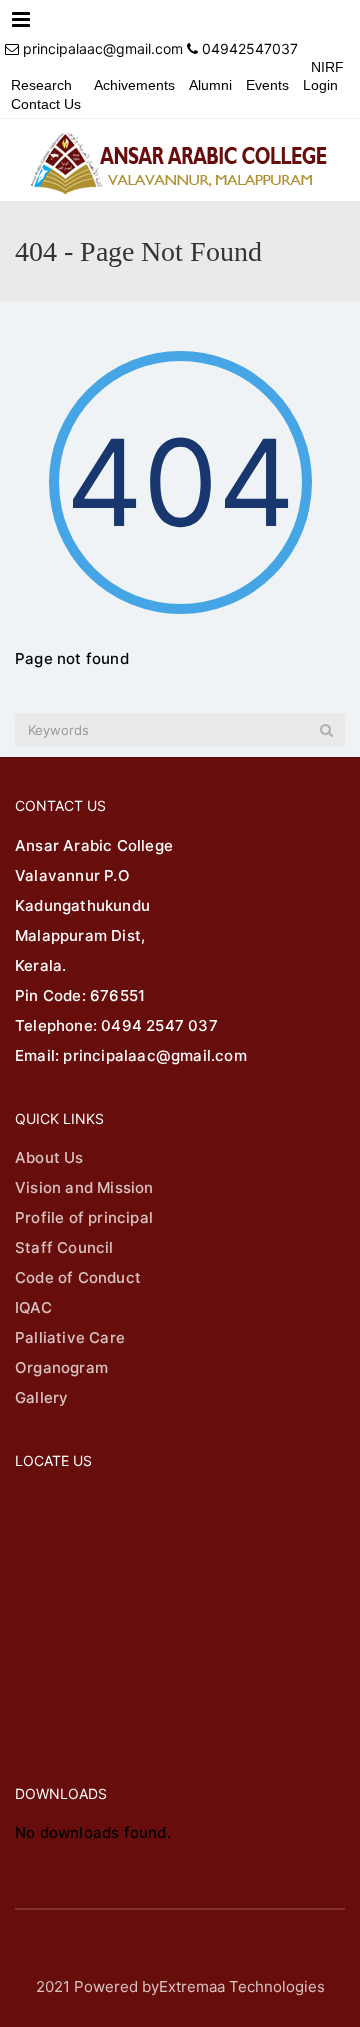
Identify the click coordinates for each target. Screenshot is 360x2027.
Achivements (134, 85)
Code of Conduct (78, 1277)
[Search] (326, 730)
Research (41, 85)
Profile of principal (84, 1217)
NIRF (327, 67)
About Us (49, 1157)
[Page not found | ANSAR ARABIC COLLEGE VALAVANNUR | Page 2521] (180, 160)
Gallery (41, 1397)
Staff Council (64, 1247)
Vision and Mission (84, 1187)
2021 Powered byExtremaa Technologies (180, 1986)
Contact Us (46, 104)
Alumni (210, 85)
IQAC (33, 1307)
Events (267, 85)
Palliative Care (70, 1337)
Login (320, 85)
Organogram (61, 1367)
